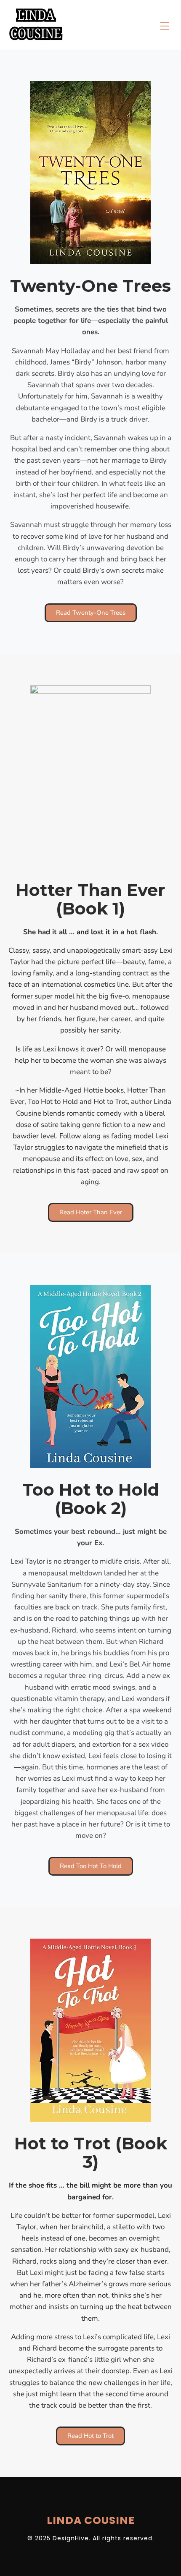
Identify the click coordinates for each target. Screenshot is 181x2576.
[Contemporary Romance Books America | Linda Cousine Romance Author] (36, 24)
